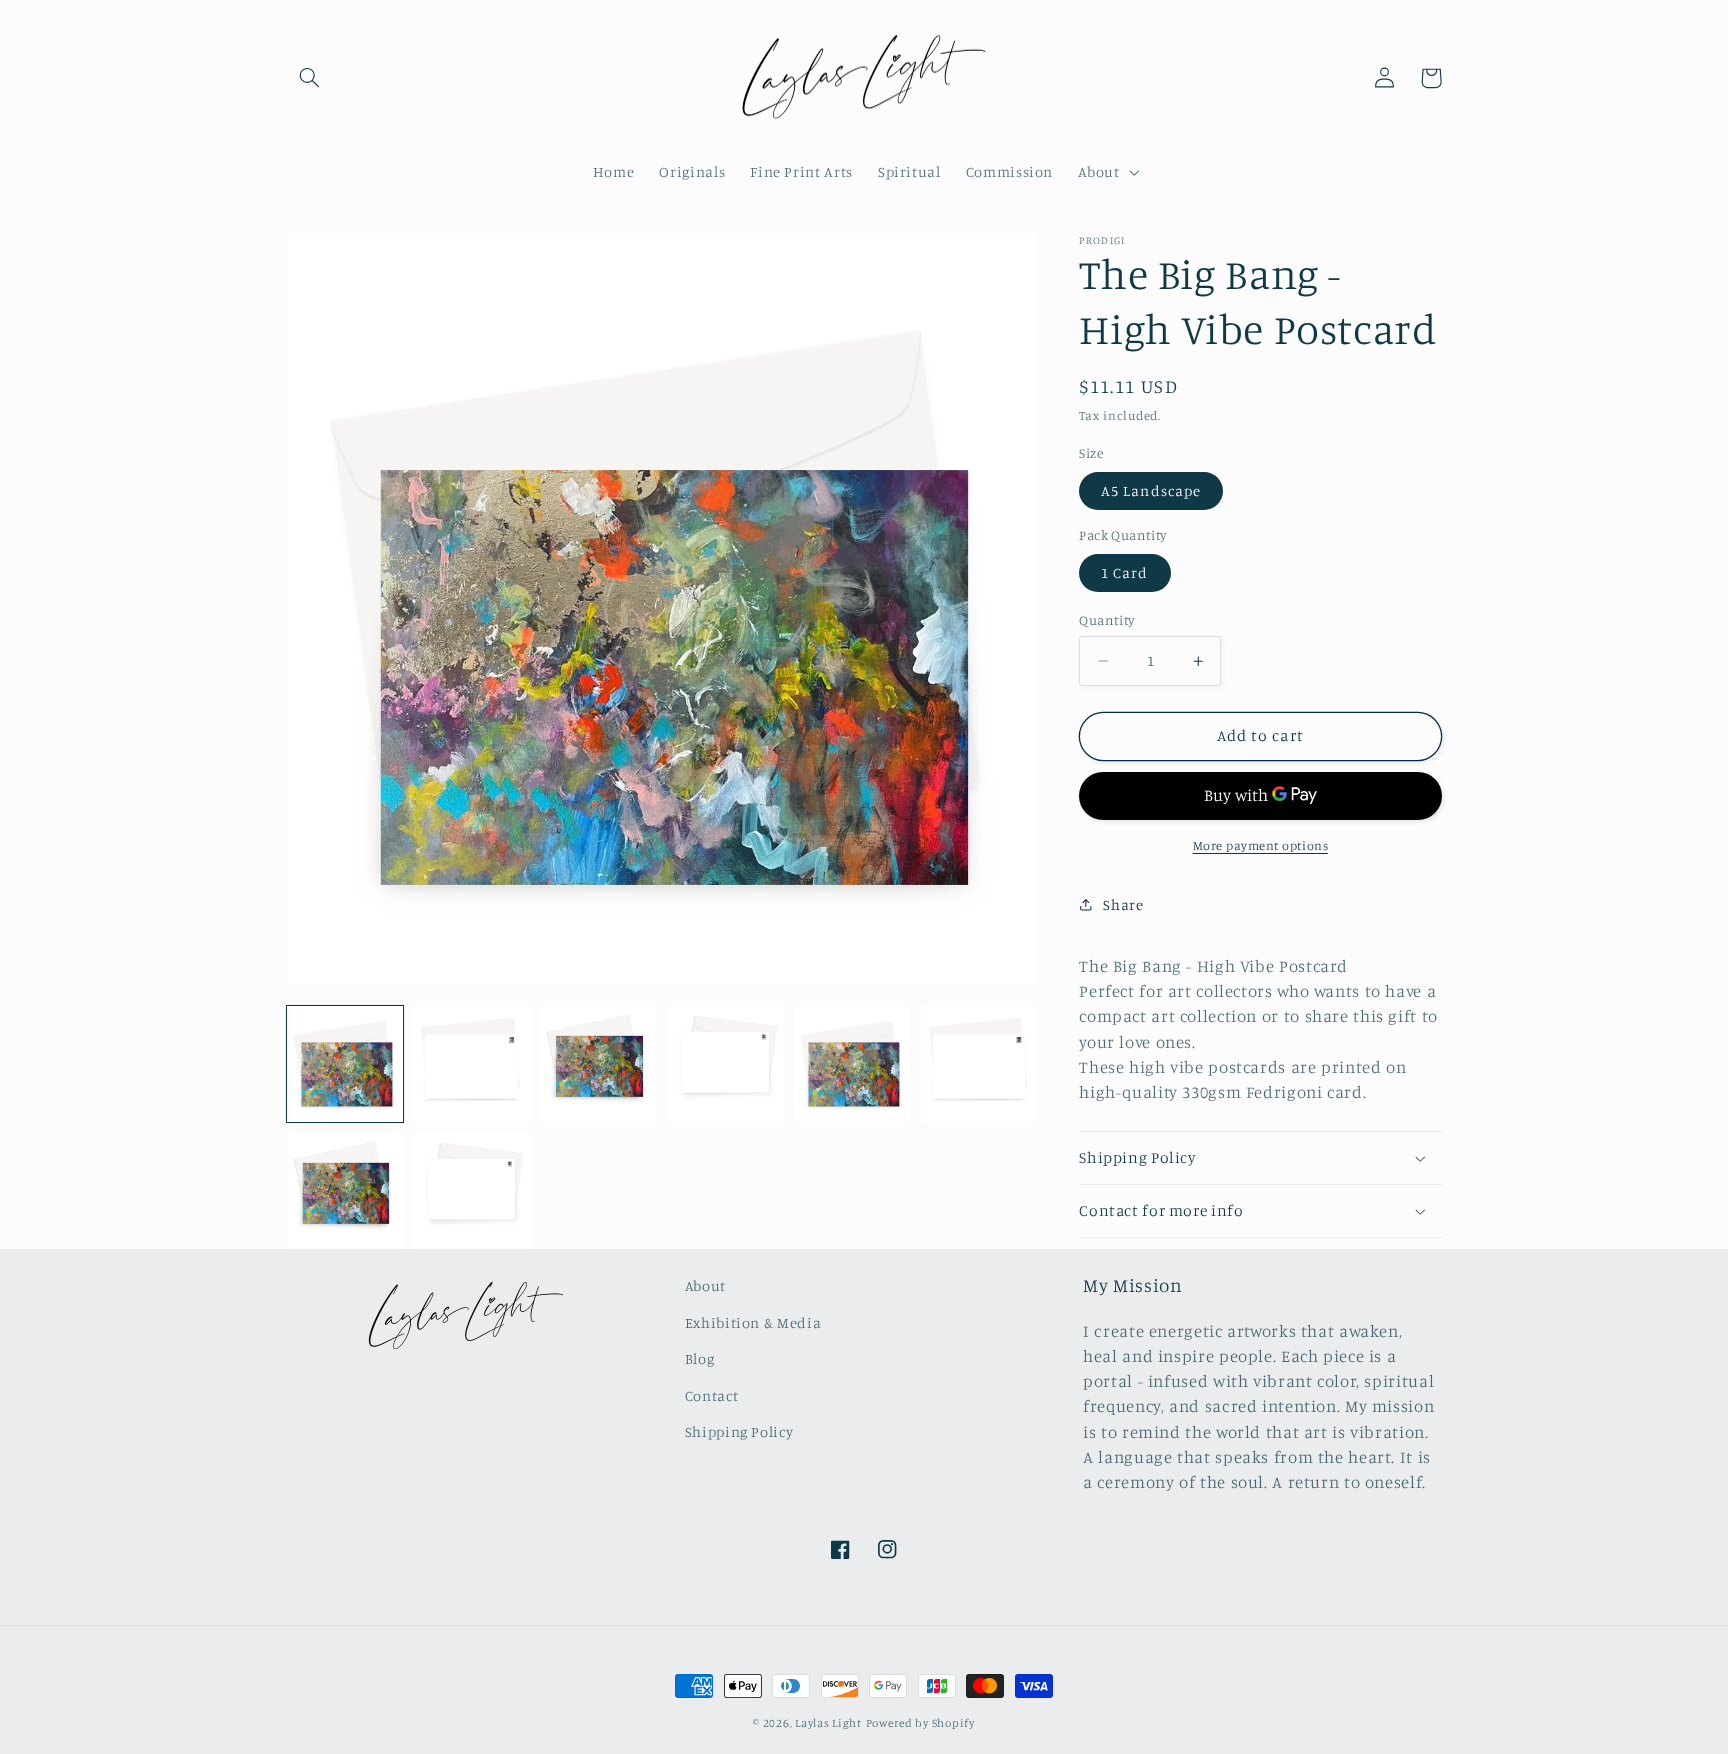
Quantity (1106, 620)
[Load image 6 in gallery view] (979, 1064)
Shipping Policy (739, 1431)
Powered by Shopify (920, 1723)
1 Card (1124, 572)
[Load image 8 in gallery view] (471, 1191)
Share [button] (1123, 904)
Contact (711, 1395)
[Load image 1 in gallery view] (345, 1064)
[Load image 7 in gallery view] (345, 1191)
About (705, 1285)
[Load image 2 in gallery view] (471, 1064)
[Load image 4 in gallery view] (725, 1064)
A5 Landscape (1151, 490)
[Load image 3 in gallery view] (598, 1064)
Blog (700, 1358)
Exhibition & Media (753, 1322)
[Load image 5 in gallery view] (852, 1064)
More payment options (1261, 845)
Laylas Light (828, 1723)
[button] (310, 78)
